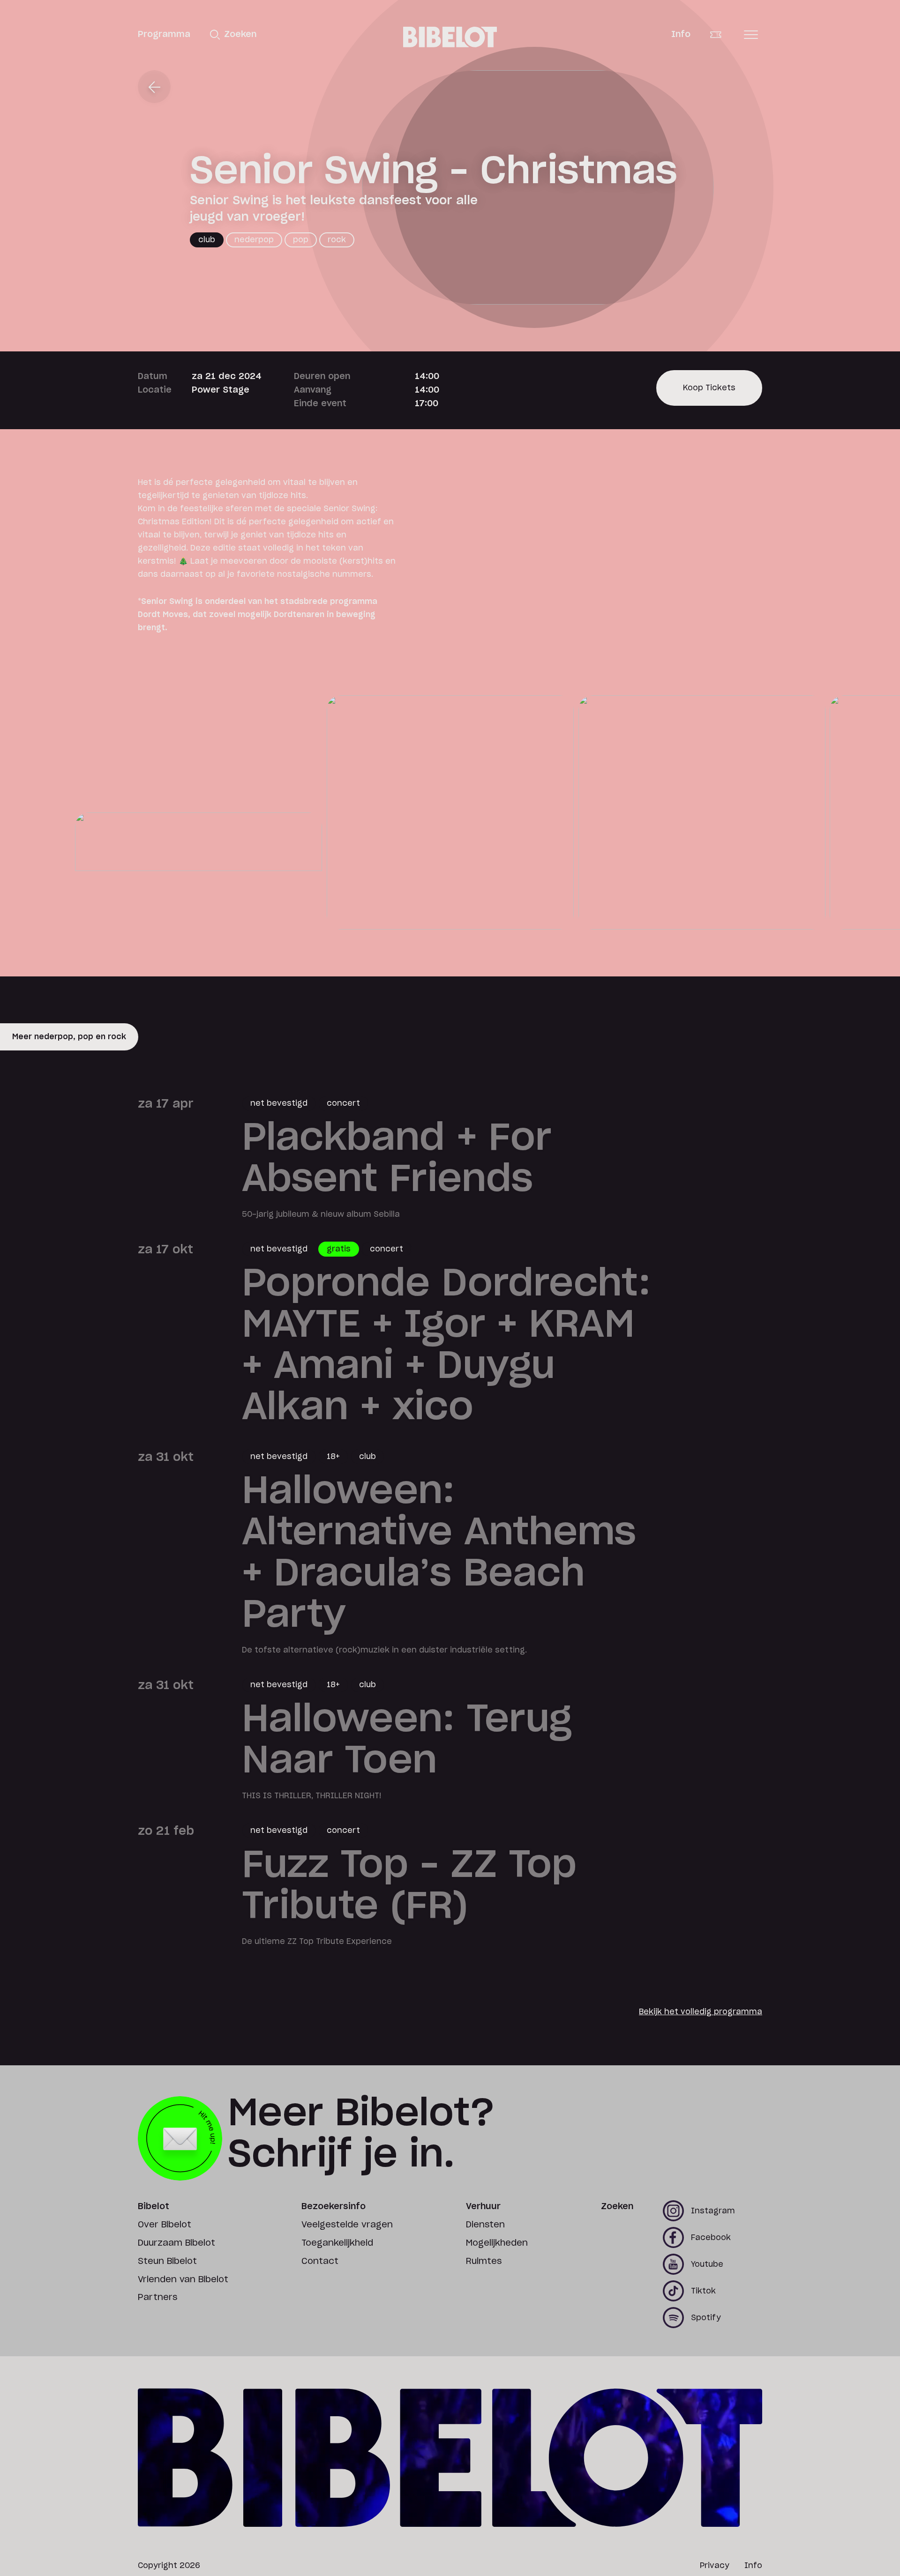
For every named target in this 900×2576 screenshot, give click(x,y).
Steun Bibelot (167, 2262)
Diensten (485, 2225)
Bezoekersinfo (334, 2207)
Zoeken (617, 2207)
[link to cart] (722, 35)
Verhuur (483, 2207)
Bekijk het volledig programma (701, 2012)
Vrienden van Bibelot (183, 2280)
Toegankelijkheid (337, 2243)
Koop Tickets (709, 395)
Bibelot (154, 2207)
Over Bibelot (165, 2225)
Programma (164, 35)
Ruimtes (484, 2262)
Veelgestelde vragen (347, 2225)
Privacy (715, 2566)
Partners (157, 2298)
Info (681, 35)
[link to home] (450, 37)
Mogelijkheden (497, 2243)
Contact (320, 2262)
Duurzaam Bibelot (176, 2243)
